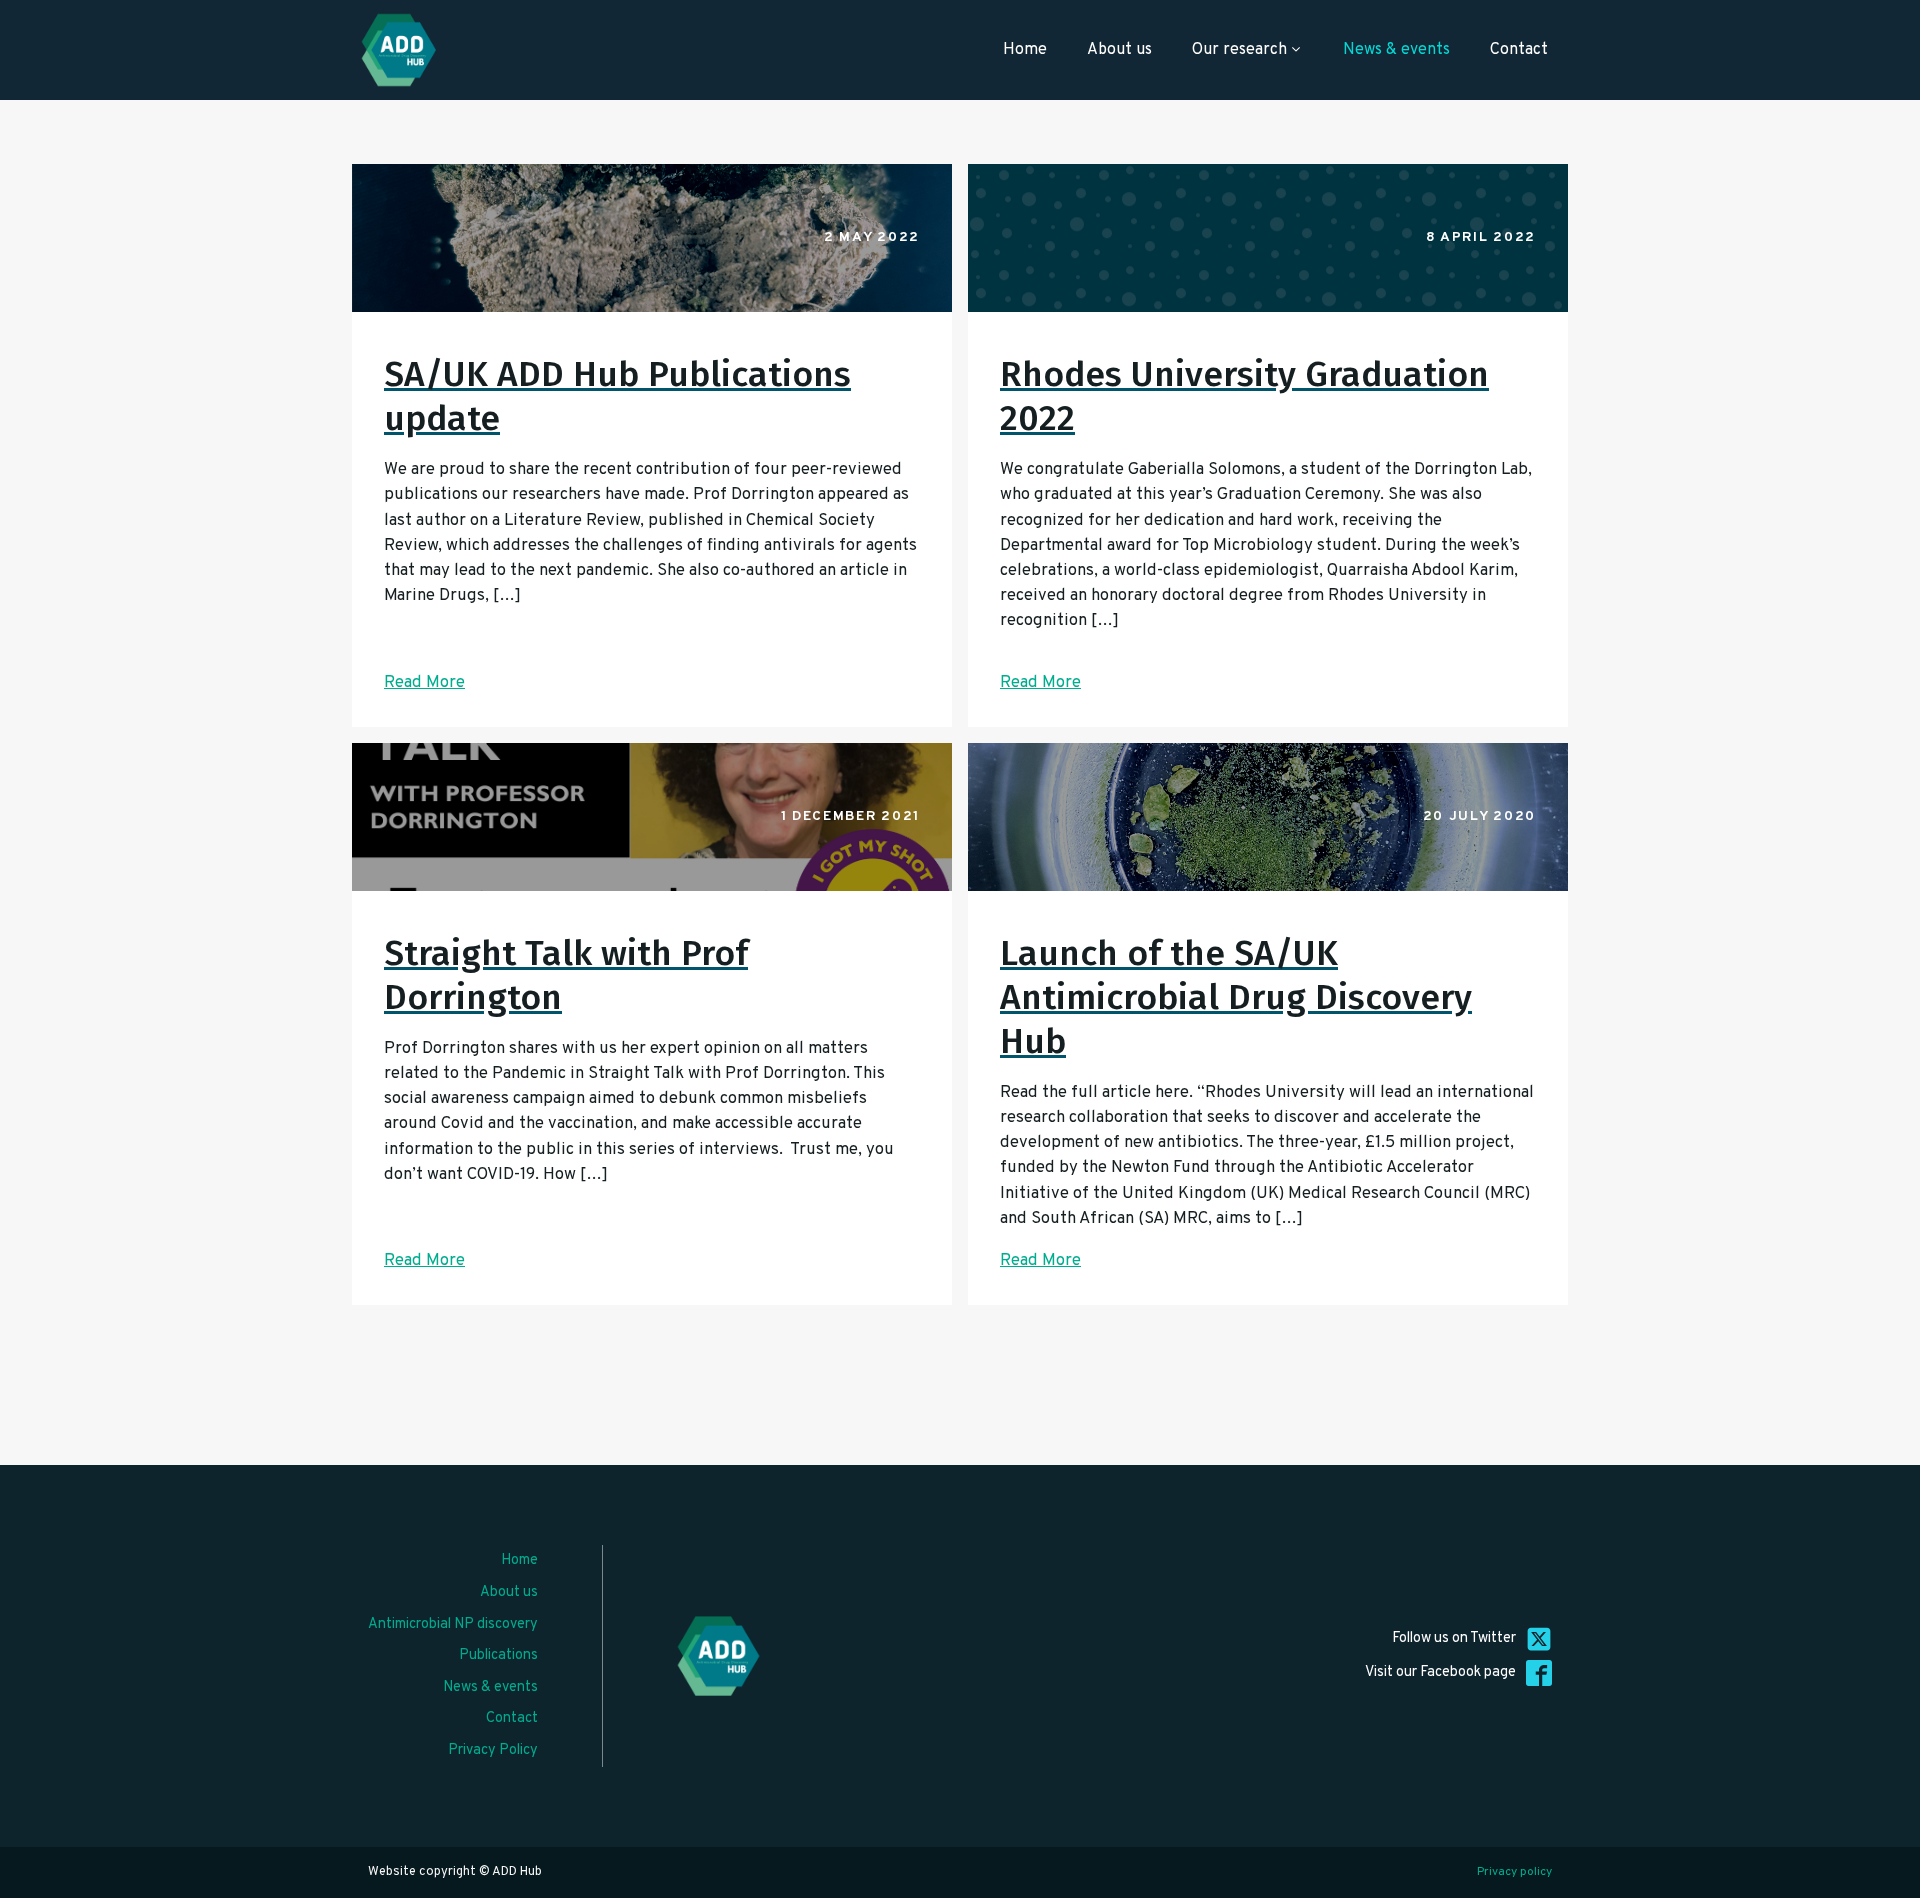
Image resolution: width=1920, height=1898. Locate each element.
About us (1119, 50)
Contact (1519, 50)
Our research (1239, 50)
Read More (424, 682)
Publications (498, 1655)
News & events (1396, 50)
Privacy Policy (493, 1750)
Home (1025, 50)
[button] (1892, 1884)
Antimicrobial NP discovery (453, 1624)
